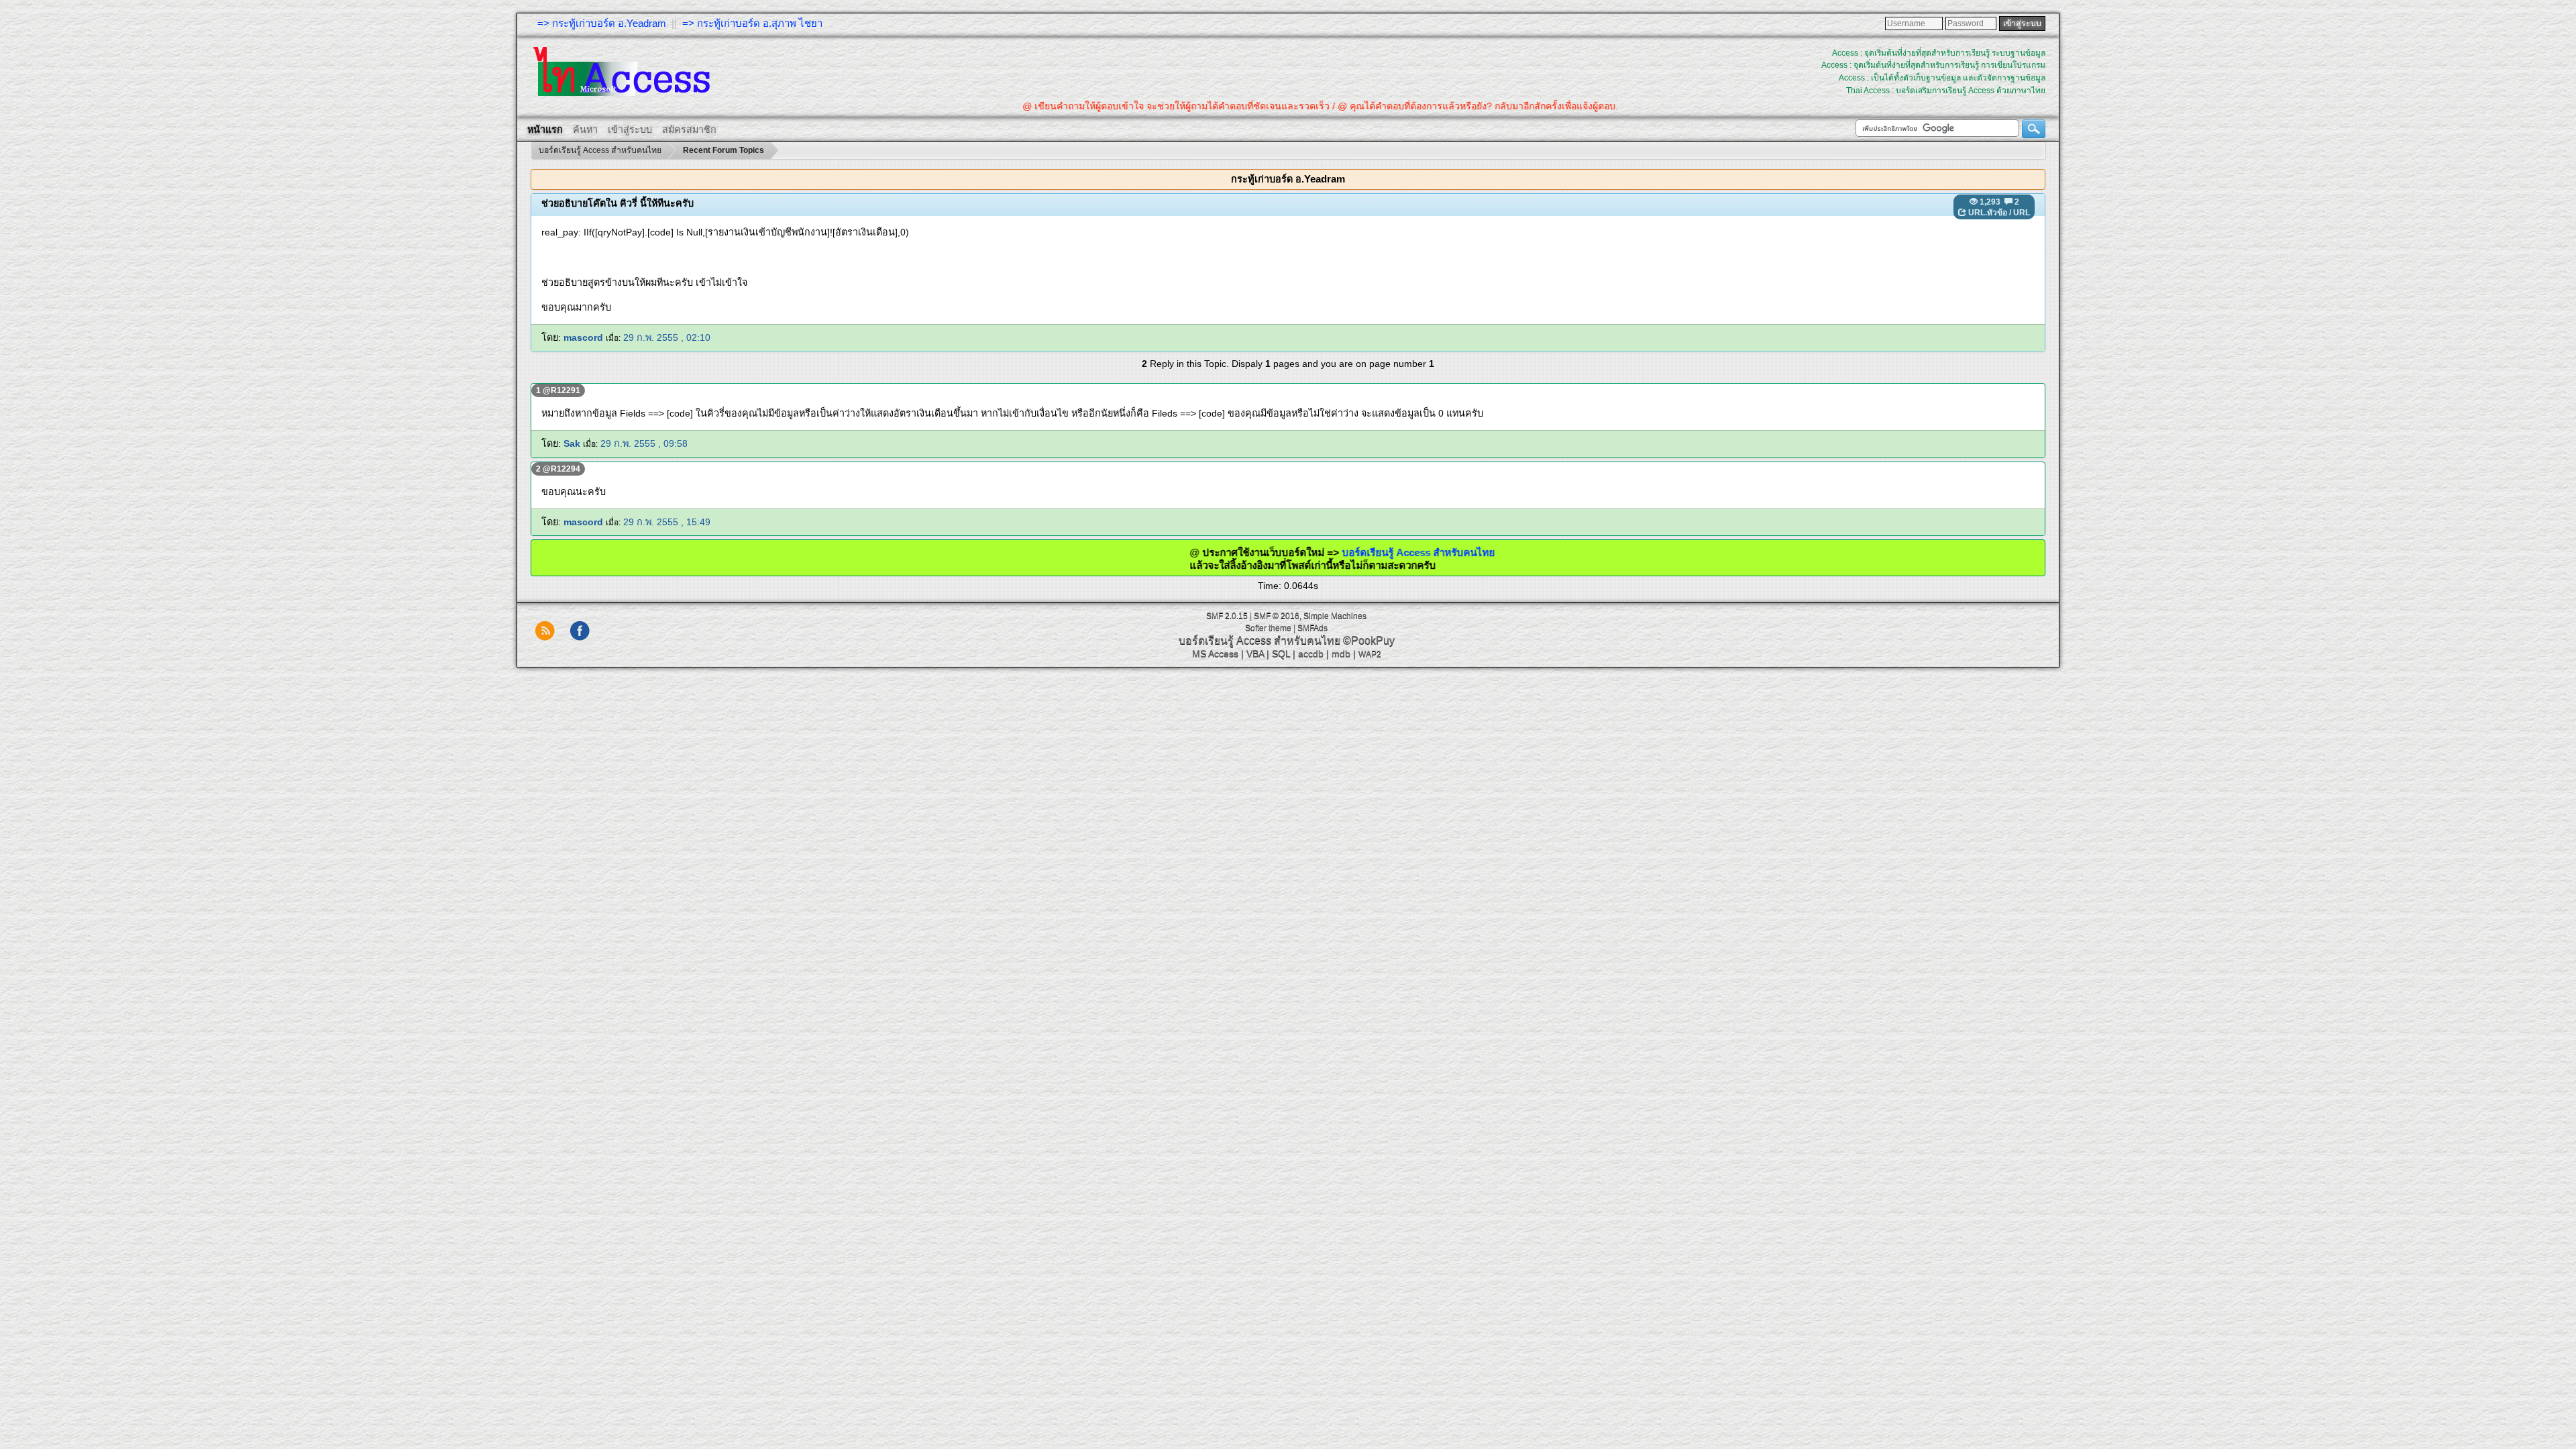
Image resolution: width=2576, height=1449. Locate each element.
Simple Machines (1335, 616)
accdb (1311, 653)
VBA (1255, 653)
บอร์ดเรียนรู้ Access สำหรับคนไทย (1349, 552)
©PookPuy (1369, 640)
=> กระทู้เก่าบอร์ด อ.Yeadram (602, 23)
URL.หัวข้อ (1988, 213)
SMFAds (1312, 628)
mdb (1341, 653)
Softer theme (1268, 628)
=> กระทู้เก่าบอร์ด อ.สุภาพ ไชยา (752, 23)
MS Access (1215, 653)
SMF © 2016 (1277, 616)
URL (2022, 213)
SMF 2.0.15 (1227, 616)
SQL (1281, 653)
